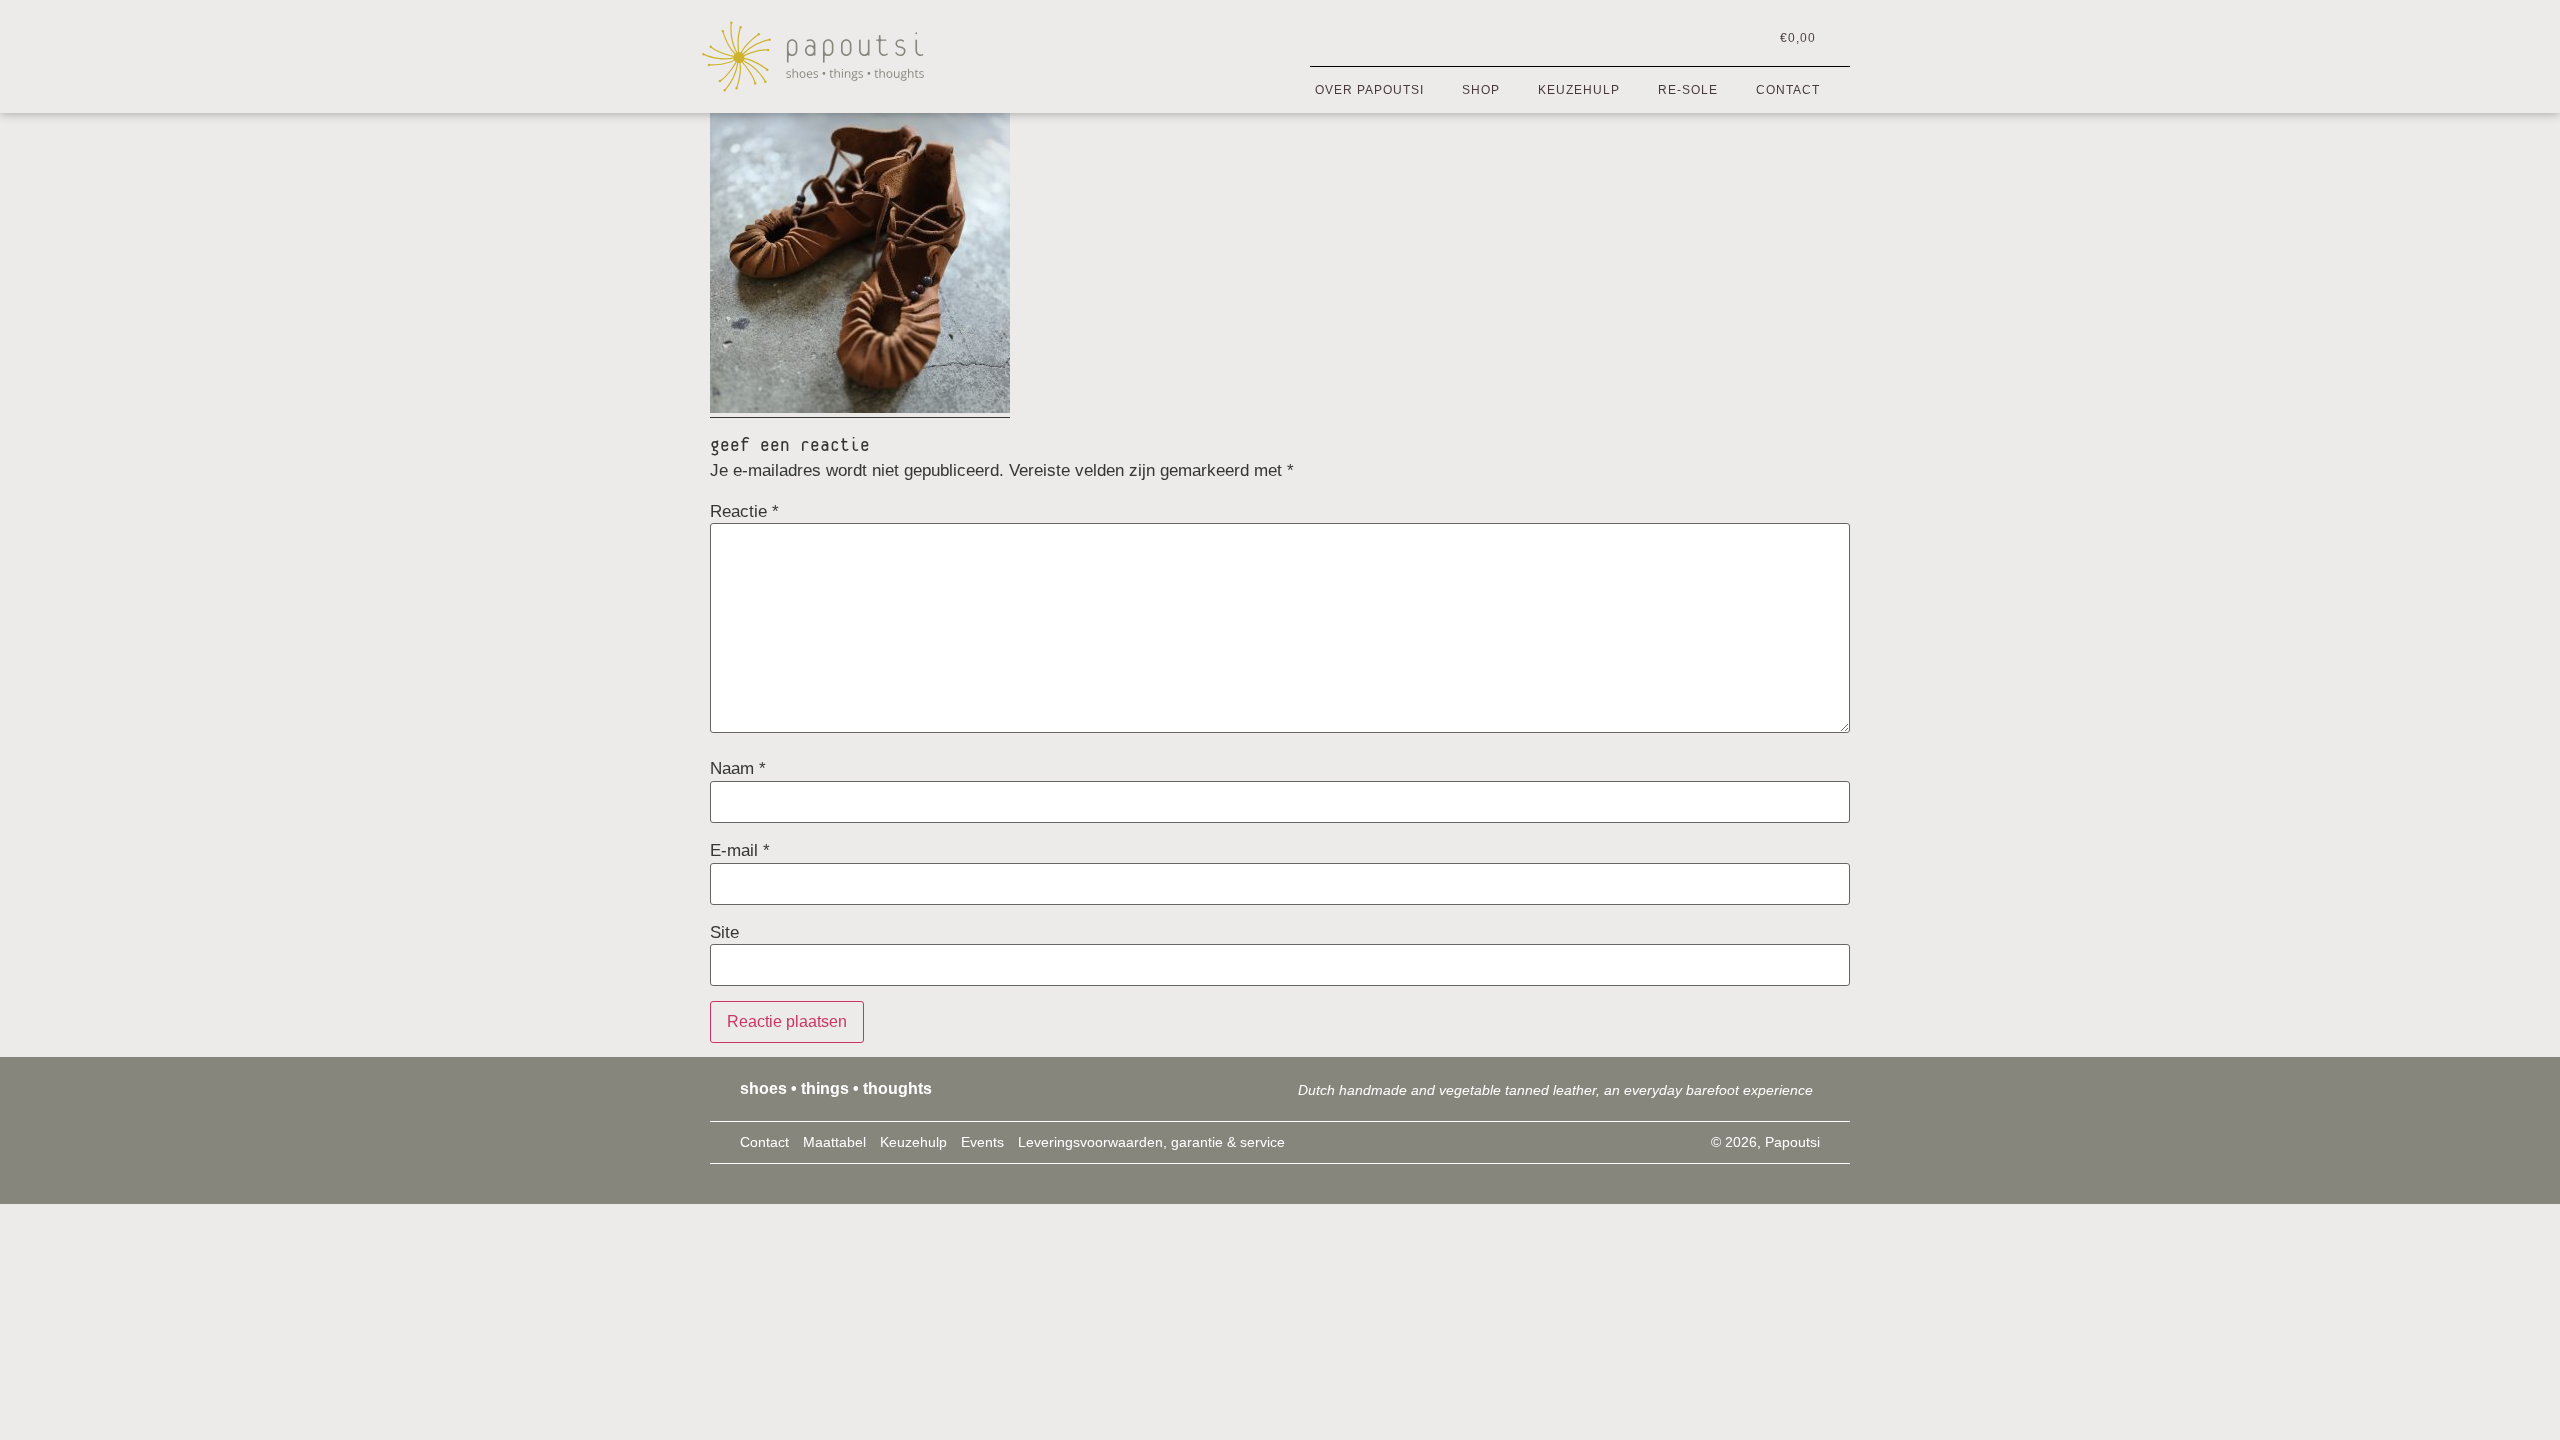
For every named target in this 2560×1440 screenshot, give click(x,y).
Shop (1481, 90)
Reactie (744, 511)
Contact (1788, 90)
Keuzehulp (1579, 90)
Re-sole (1688, 90)
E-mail (740, 850)
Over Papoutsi (1369, 90)
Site (724, 932)
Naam (738, 768)
